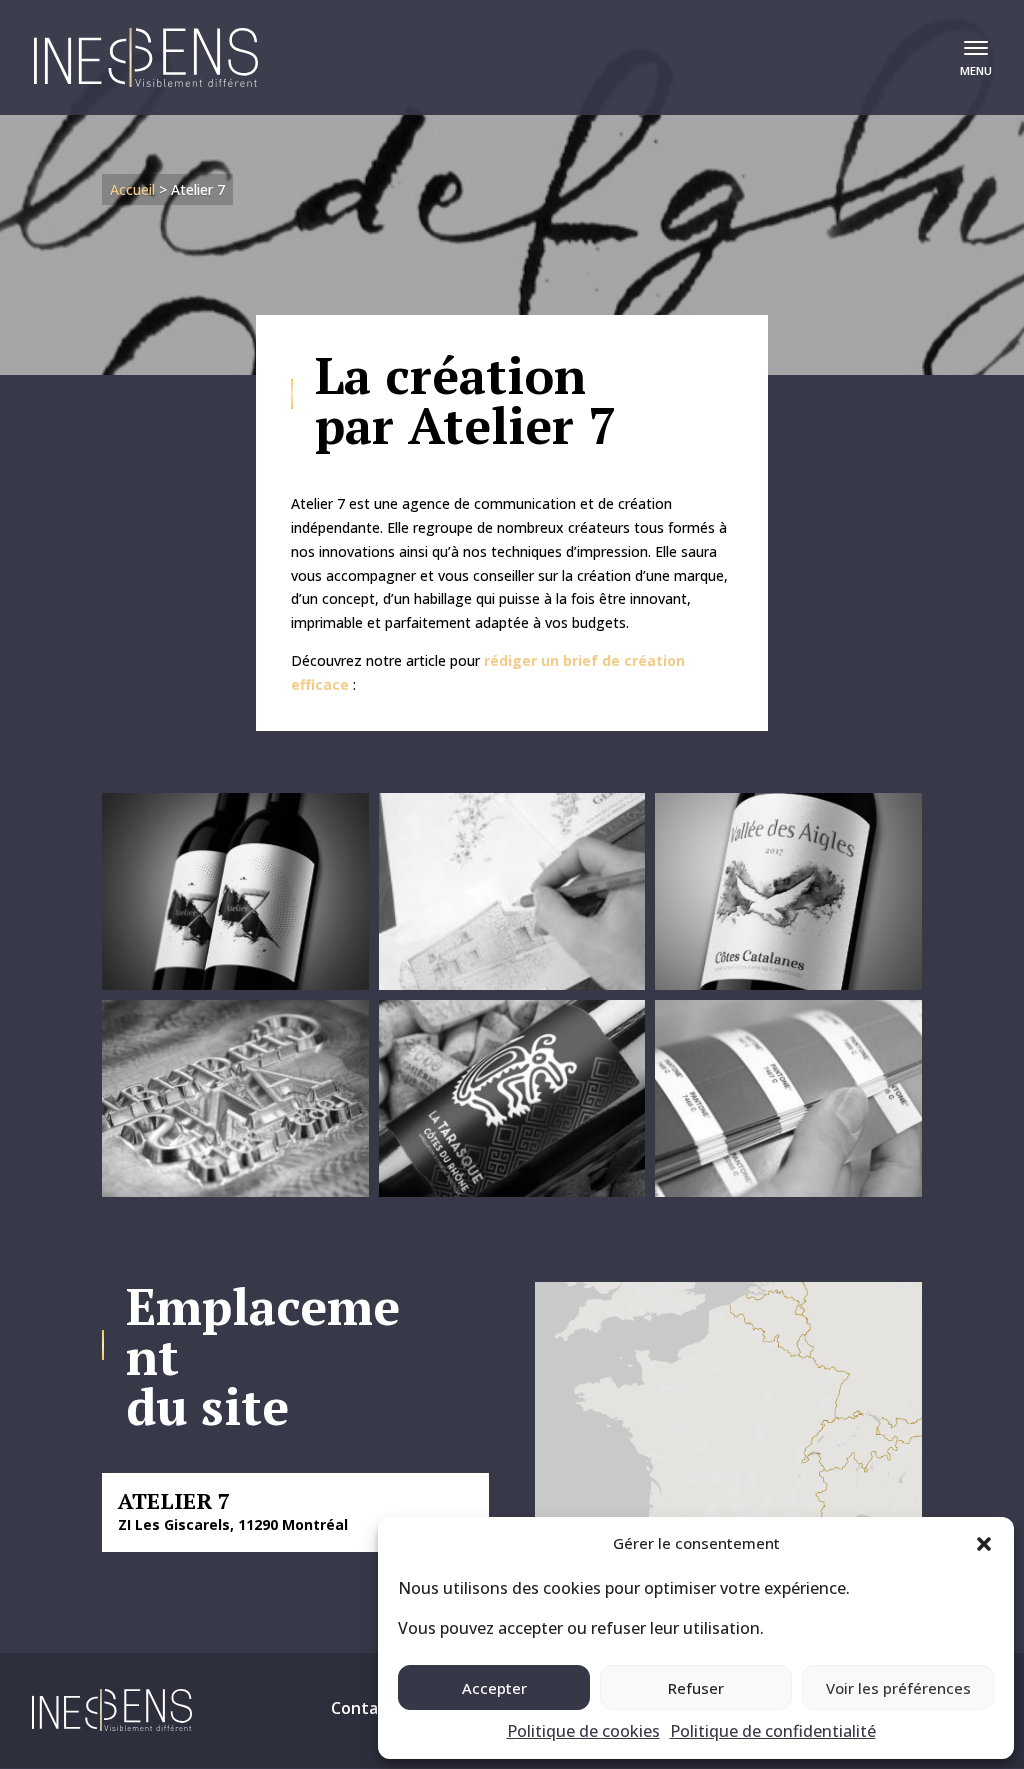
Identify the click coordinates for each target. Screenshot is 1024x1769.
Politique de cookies (583, 1731)
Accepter (494, 1688)
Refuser (696, 1688)
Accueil (132, 189)
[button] (984, 1544)
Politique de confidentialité (773, 1731)
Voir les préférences (898, 1688)
